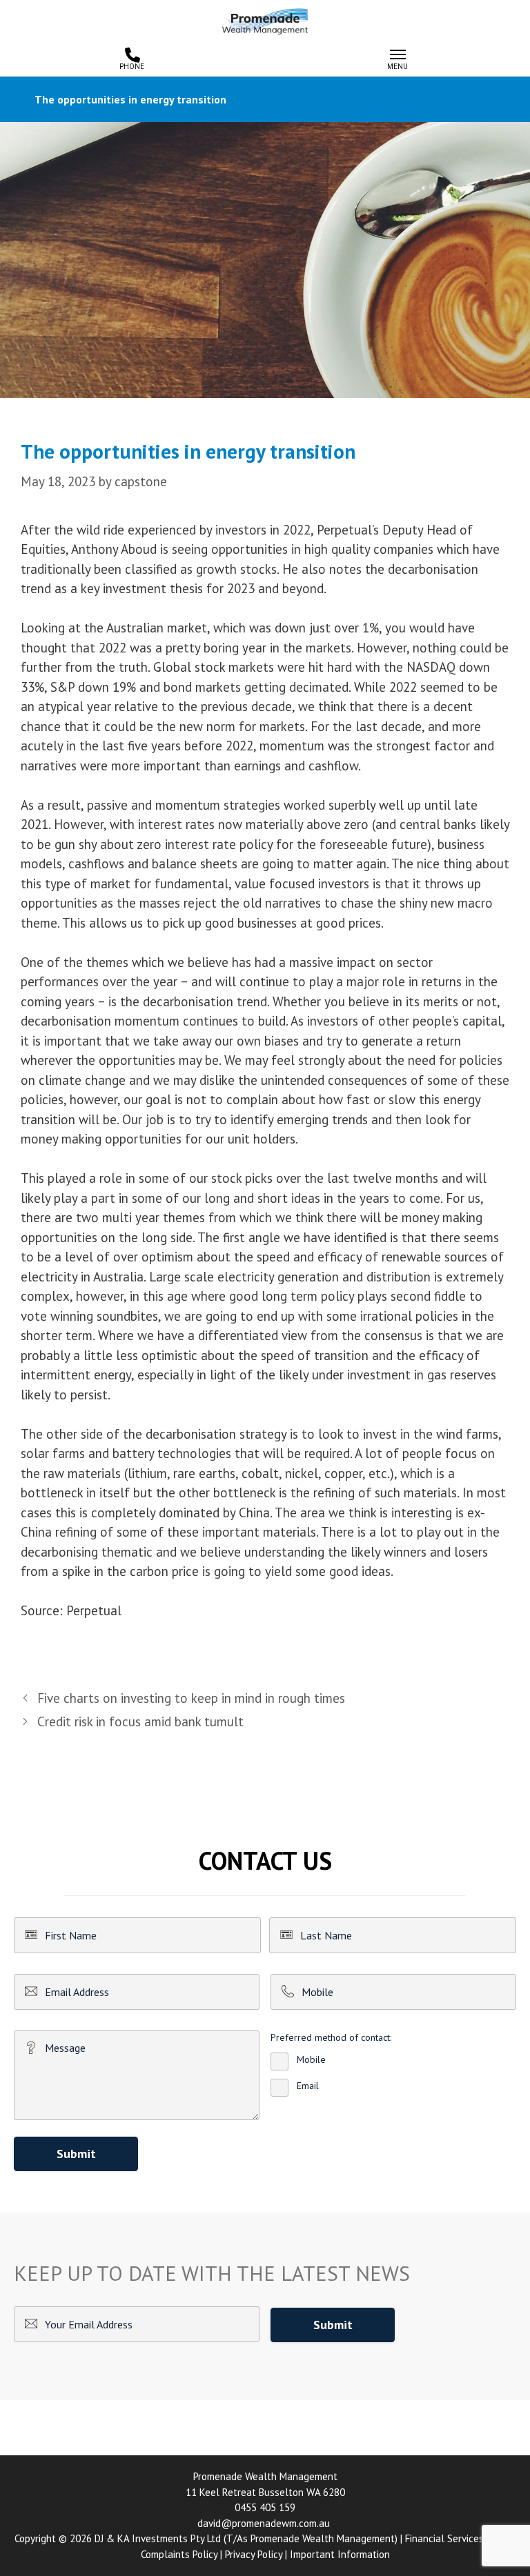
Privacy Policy (254, 2554)
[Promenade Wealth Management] (265, 19)
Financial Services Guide (458, 2538)
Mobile (311, 2059)
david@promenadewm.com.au (264, 2523)
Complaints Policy (179, 2554)
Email (308, 2086)
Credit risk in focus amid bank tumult (140, 1721)
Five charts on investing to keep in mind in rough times (191, 1698)
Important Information (340, 2554)
